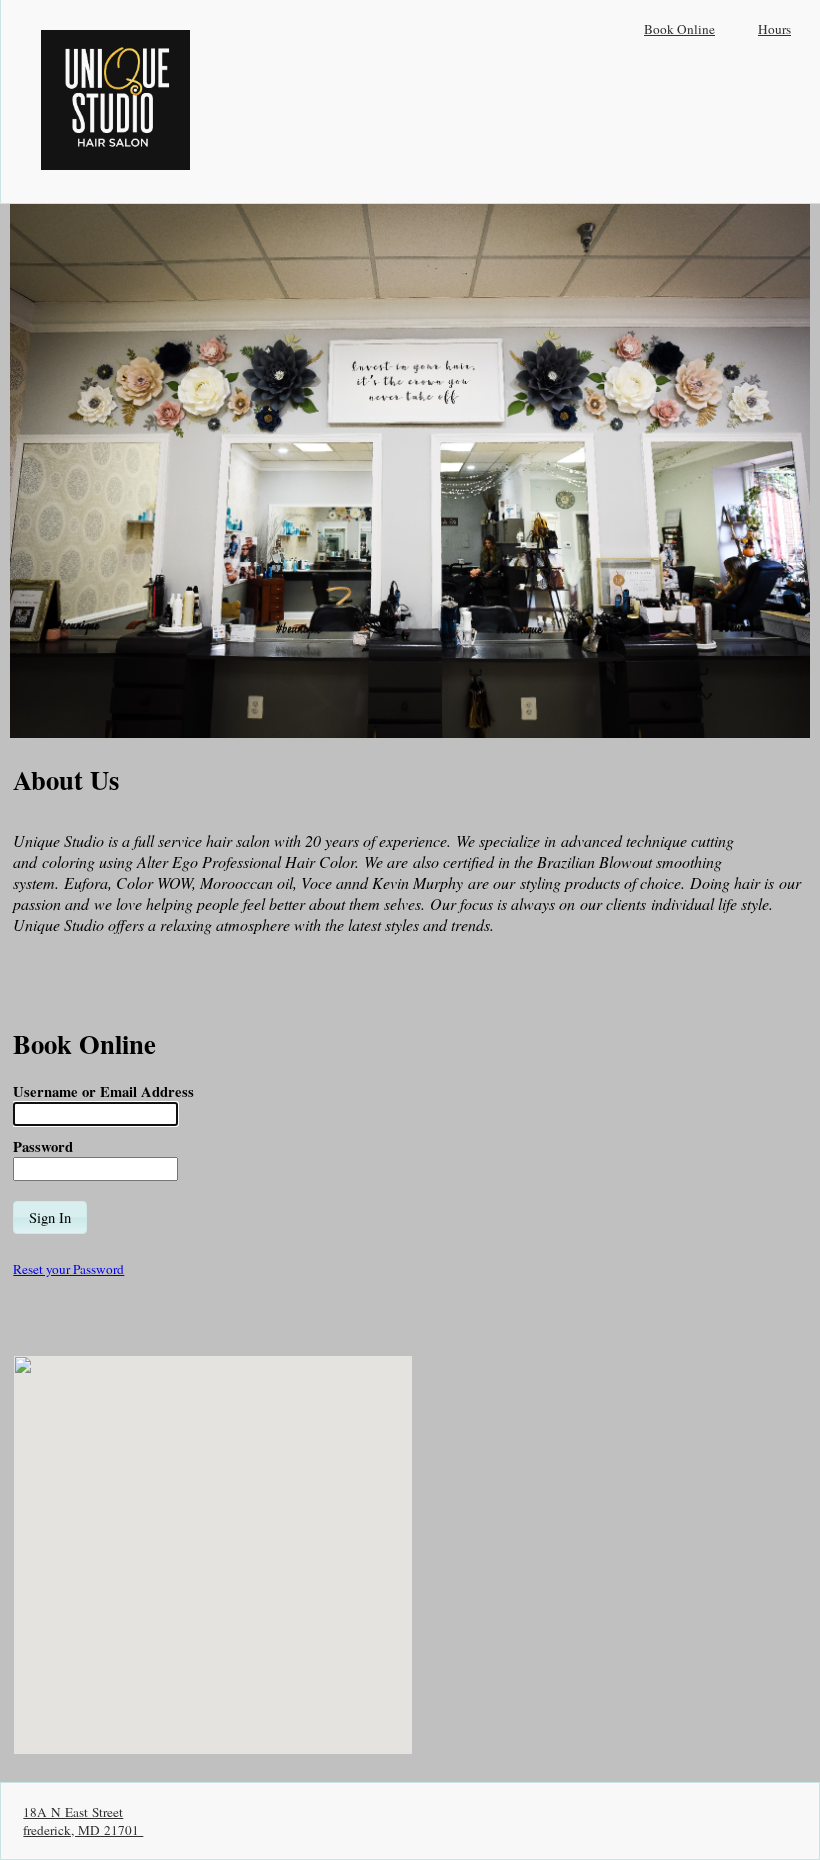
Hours (774, 29)
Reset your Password (68, 1269)
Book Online (679, 29)
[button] (49, 1217)
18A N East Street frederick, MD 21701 (83, 1821)
